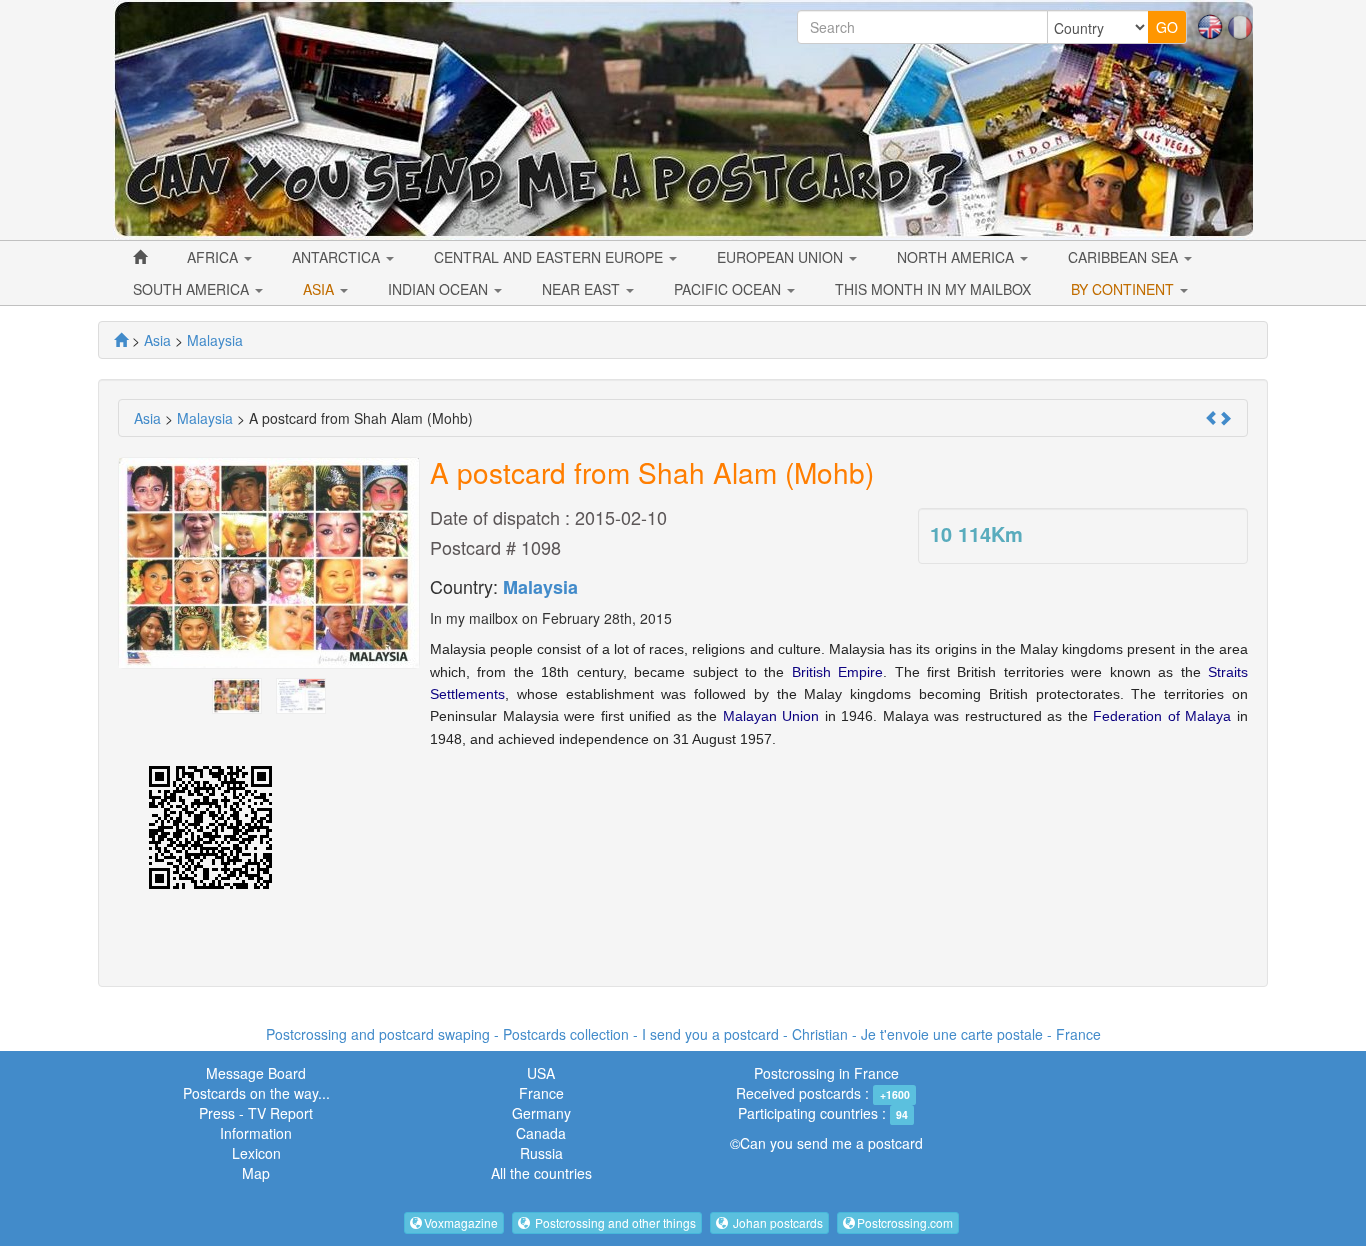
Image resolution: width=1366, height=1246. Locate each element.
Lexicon (256, 1153)
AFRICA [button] (214, 257)
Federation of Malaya (1162, 716)
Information (256, 1133)
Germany (541, 1113)
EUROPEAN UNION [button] (782, 257)
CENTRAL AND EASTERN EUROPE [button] (550, 257)
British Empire (837, 672)
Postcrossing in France (826, 1073)
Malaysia (540, 587)
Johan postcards (776, 1222)
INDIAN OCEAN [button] (440, 289)
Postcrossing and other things (614, 1222)
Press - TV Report (256, 1113)
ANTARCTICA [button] (338, 257)
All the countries (541, 1173)
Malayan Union (771, 716)
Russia (541, 1153)
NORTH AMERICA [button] (957, 257)
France (541, 1093)
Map (256, 1173)
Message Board (256, 1073)
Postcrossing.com (905, 1222)
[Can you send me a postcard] (121, 340)
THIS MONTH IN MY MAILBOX (933, 289)
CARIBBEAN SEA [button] (1125, 257)
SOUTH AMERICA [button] (193, 289)
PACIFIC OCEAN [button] (729, 289)
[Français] (1240, 25)
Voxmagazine (461, 1222)
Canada (541, 1133)
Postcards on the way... (256, 1093)
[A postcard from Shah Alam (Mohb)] (237, 693)
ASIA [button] (320, 289)
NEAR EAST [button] (583, 289)
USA (541, 1073)
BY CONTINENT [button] (1124, 289)
